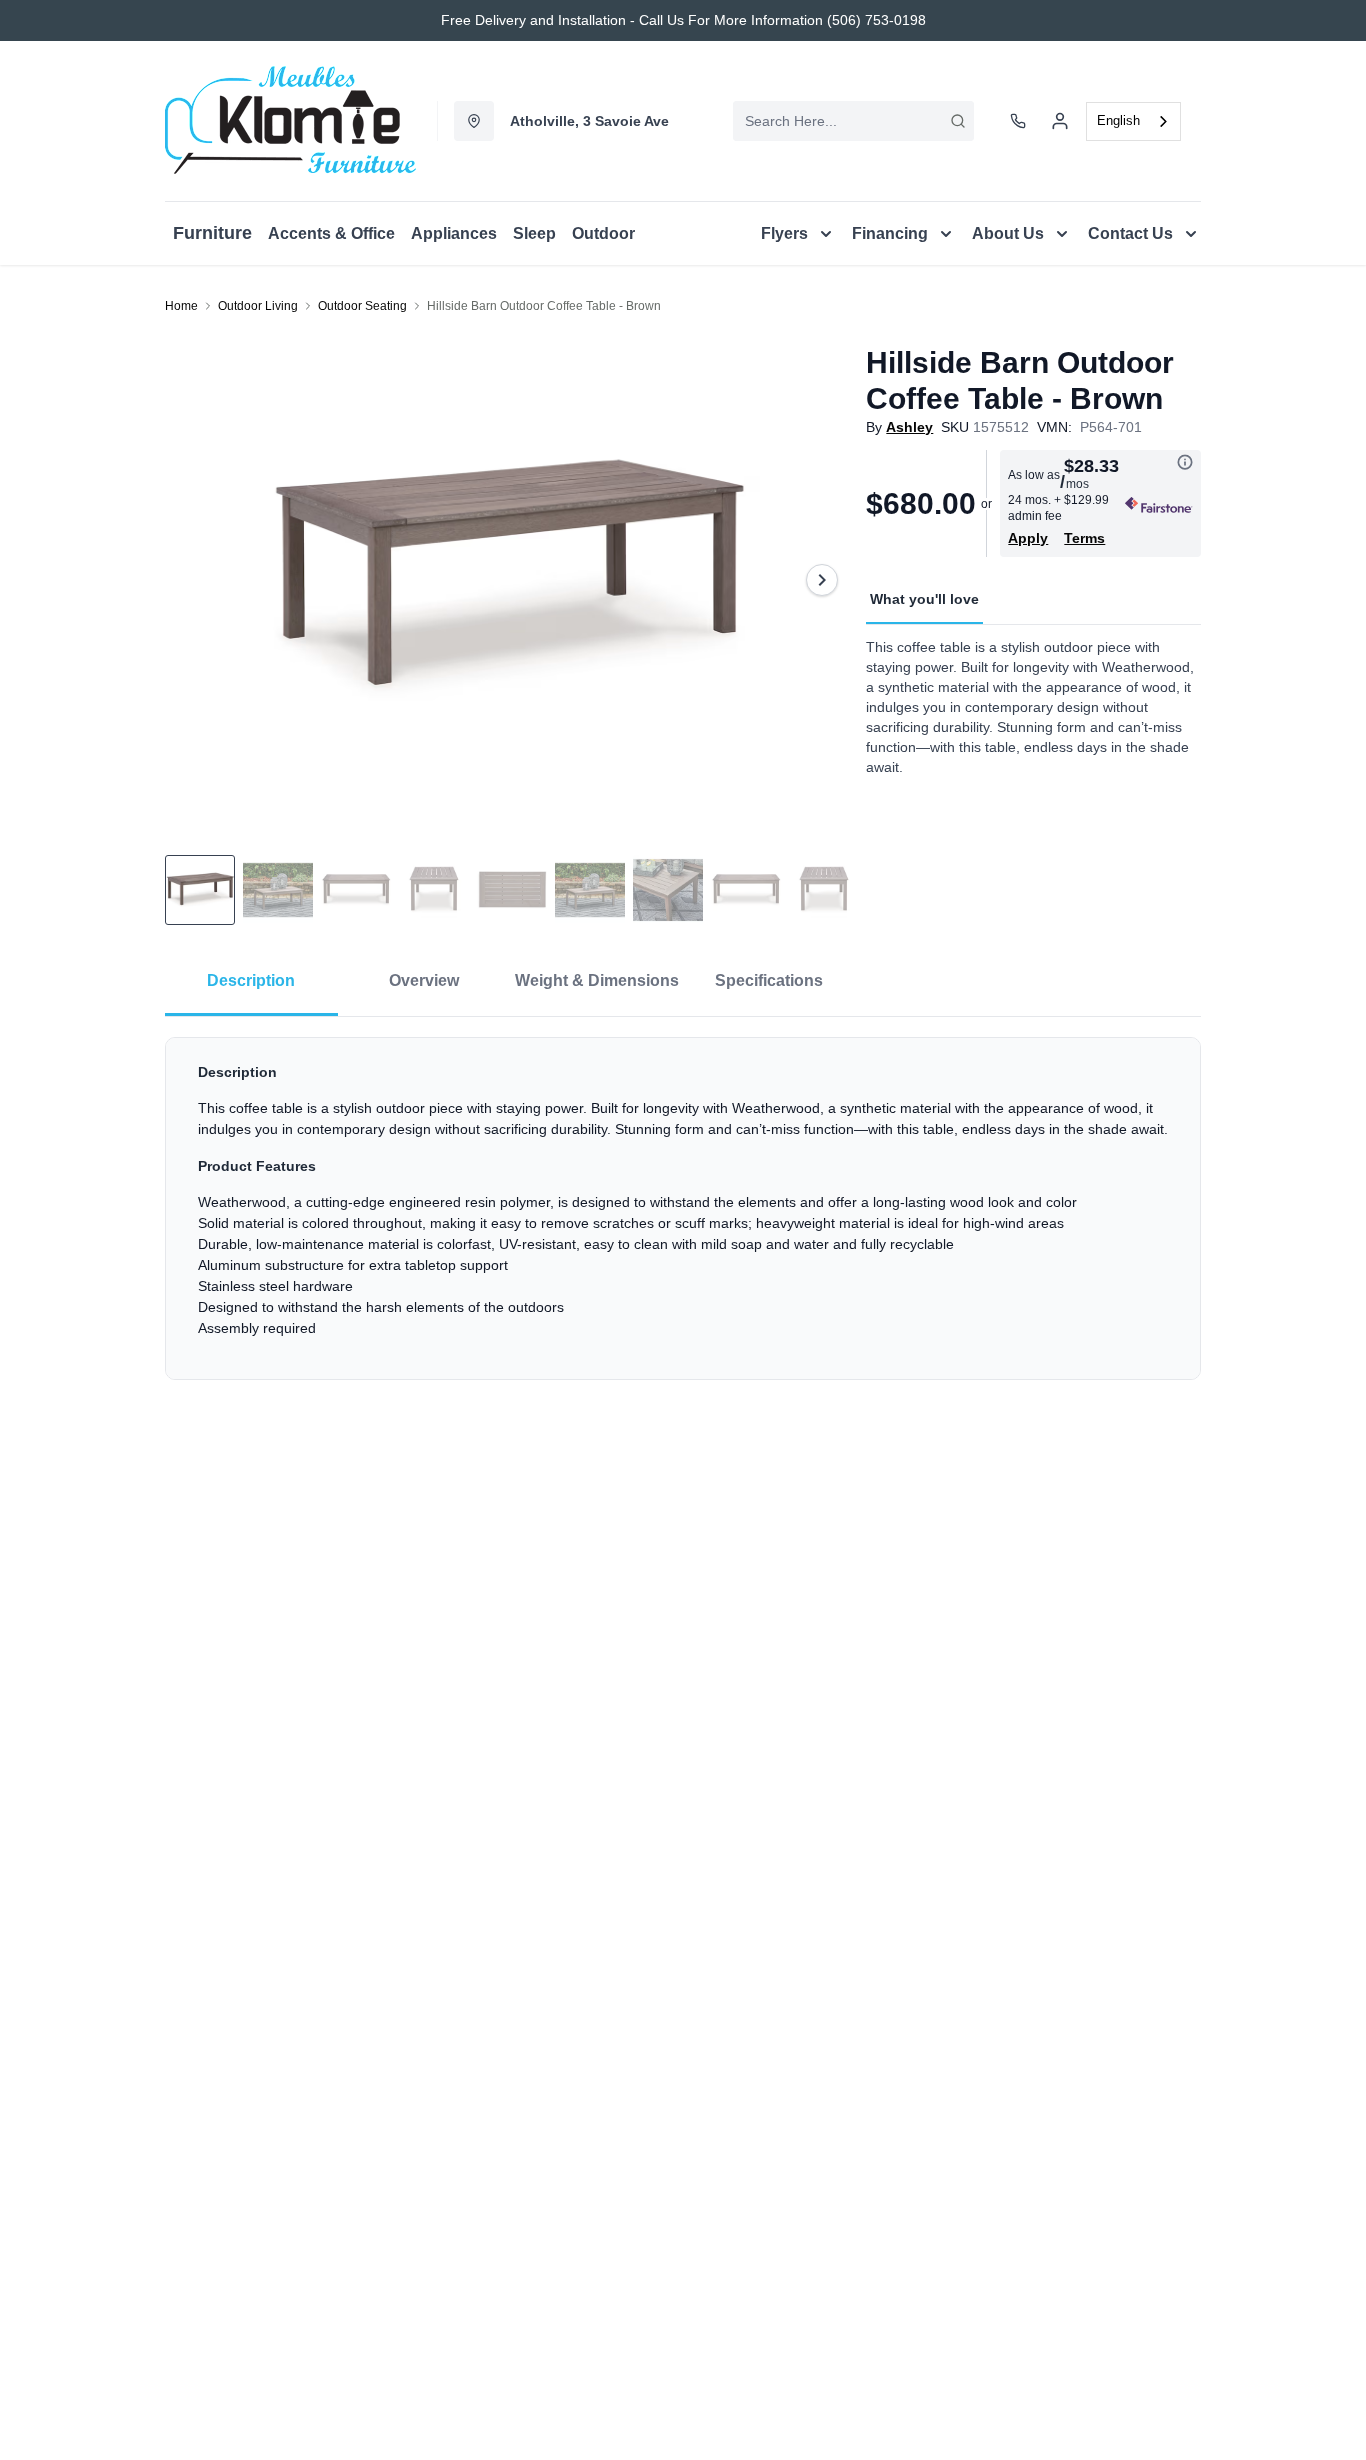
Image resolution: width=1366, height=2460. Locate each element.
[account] (1060, 121)
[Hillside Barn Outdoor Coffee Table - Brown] (507, 580)
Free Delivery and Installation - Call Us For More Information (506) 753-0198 (683, 20)
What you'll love (924, 599)
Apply (1028, 538)
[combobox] (853, 121)
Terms (1084, 538)
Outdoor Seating (362, 306)
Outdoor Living (258, 306)
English (1118, 120)
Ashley (909, 427)
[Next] (822, 580)
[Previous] (193, 580)
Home (181, 306)
